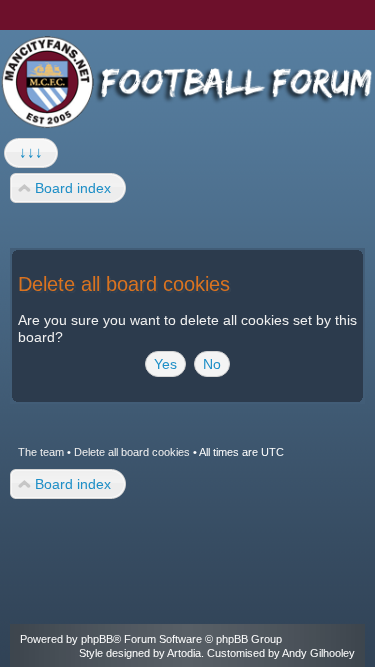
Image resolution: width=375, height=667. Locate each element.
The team (41, 452)
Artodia (184, 653)
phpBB (97, 639)
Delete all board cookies (132, 452)
